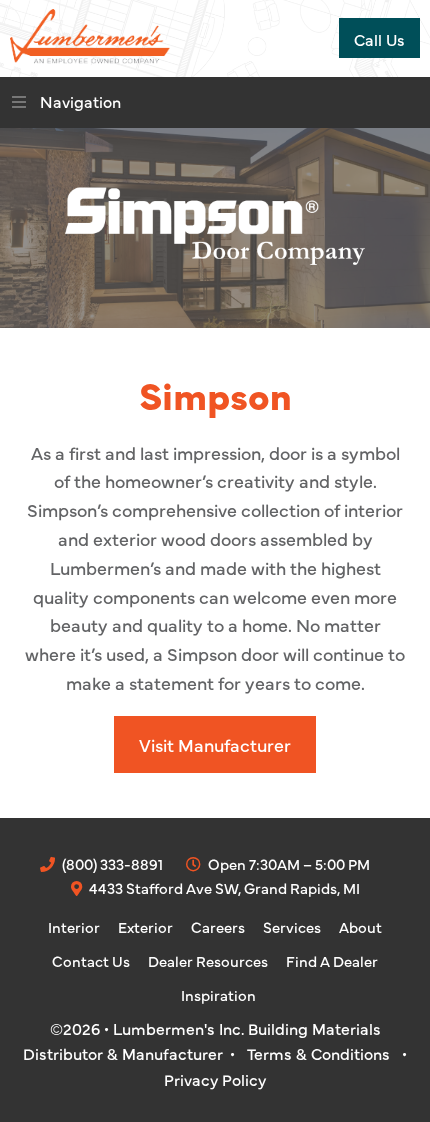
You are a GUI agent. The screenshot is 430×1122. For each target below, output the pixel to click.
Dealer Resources (208, 960)
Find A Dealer (332, 960)
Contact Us (91, 960)
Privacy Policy (215, 1079)
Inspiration (218, 994)
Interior (74, 926)
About (360, 926)
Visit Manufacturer (215, 744)
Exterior (145, 926)
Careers (218, 926)
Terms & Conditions (318, 1053)
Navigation (80, 101)
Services (292, 926)
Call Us (379, 39)
